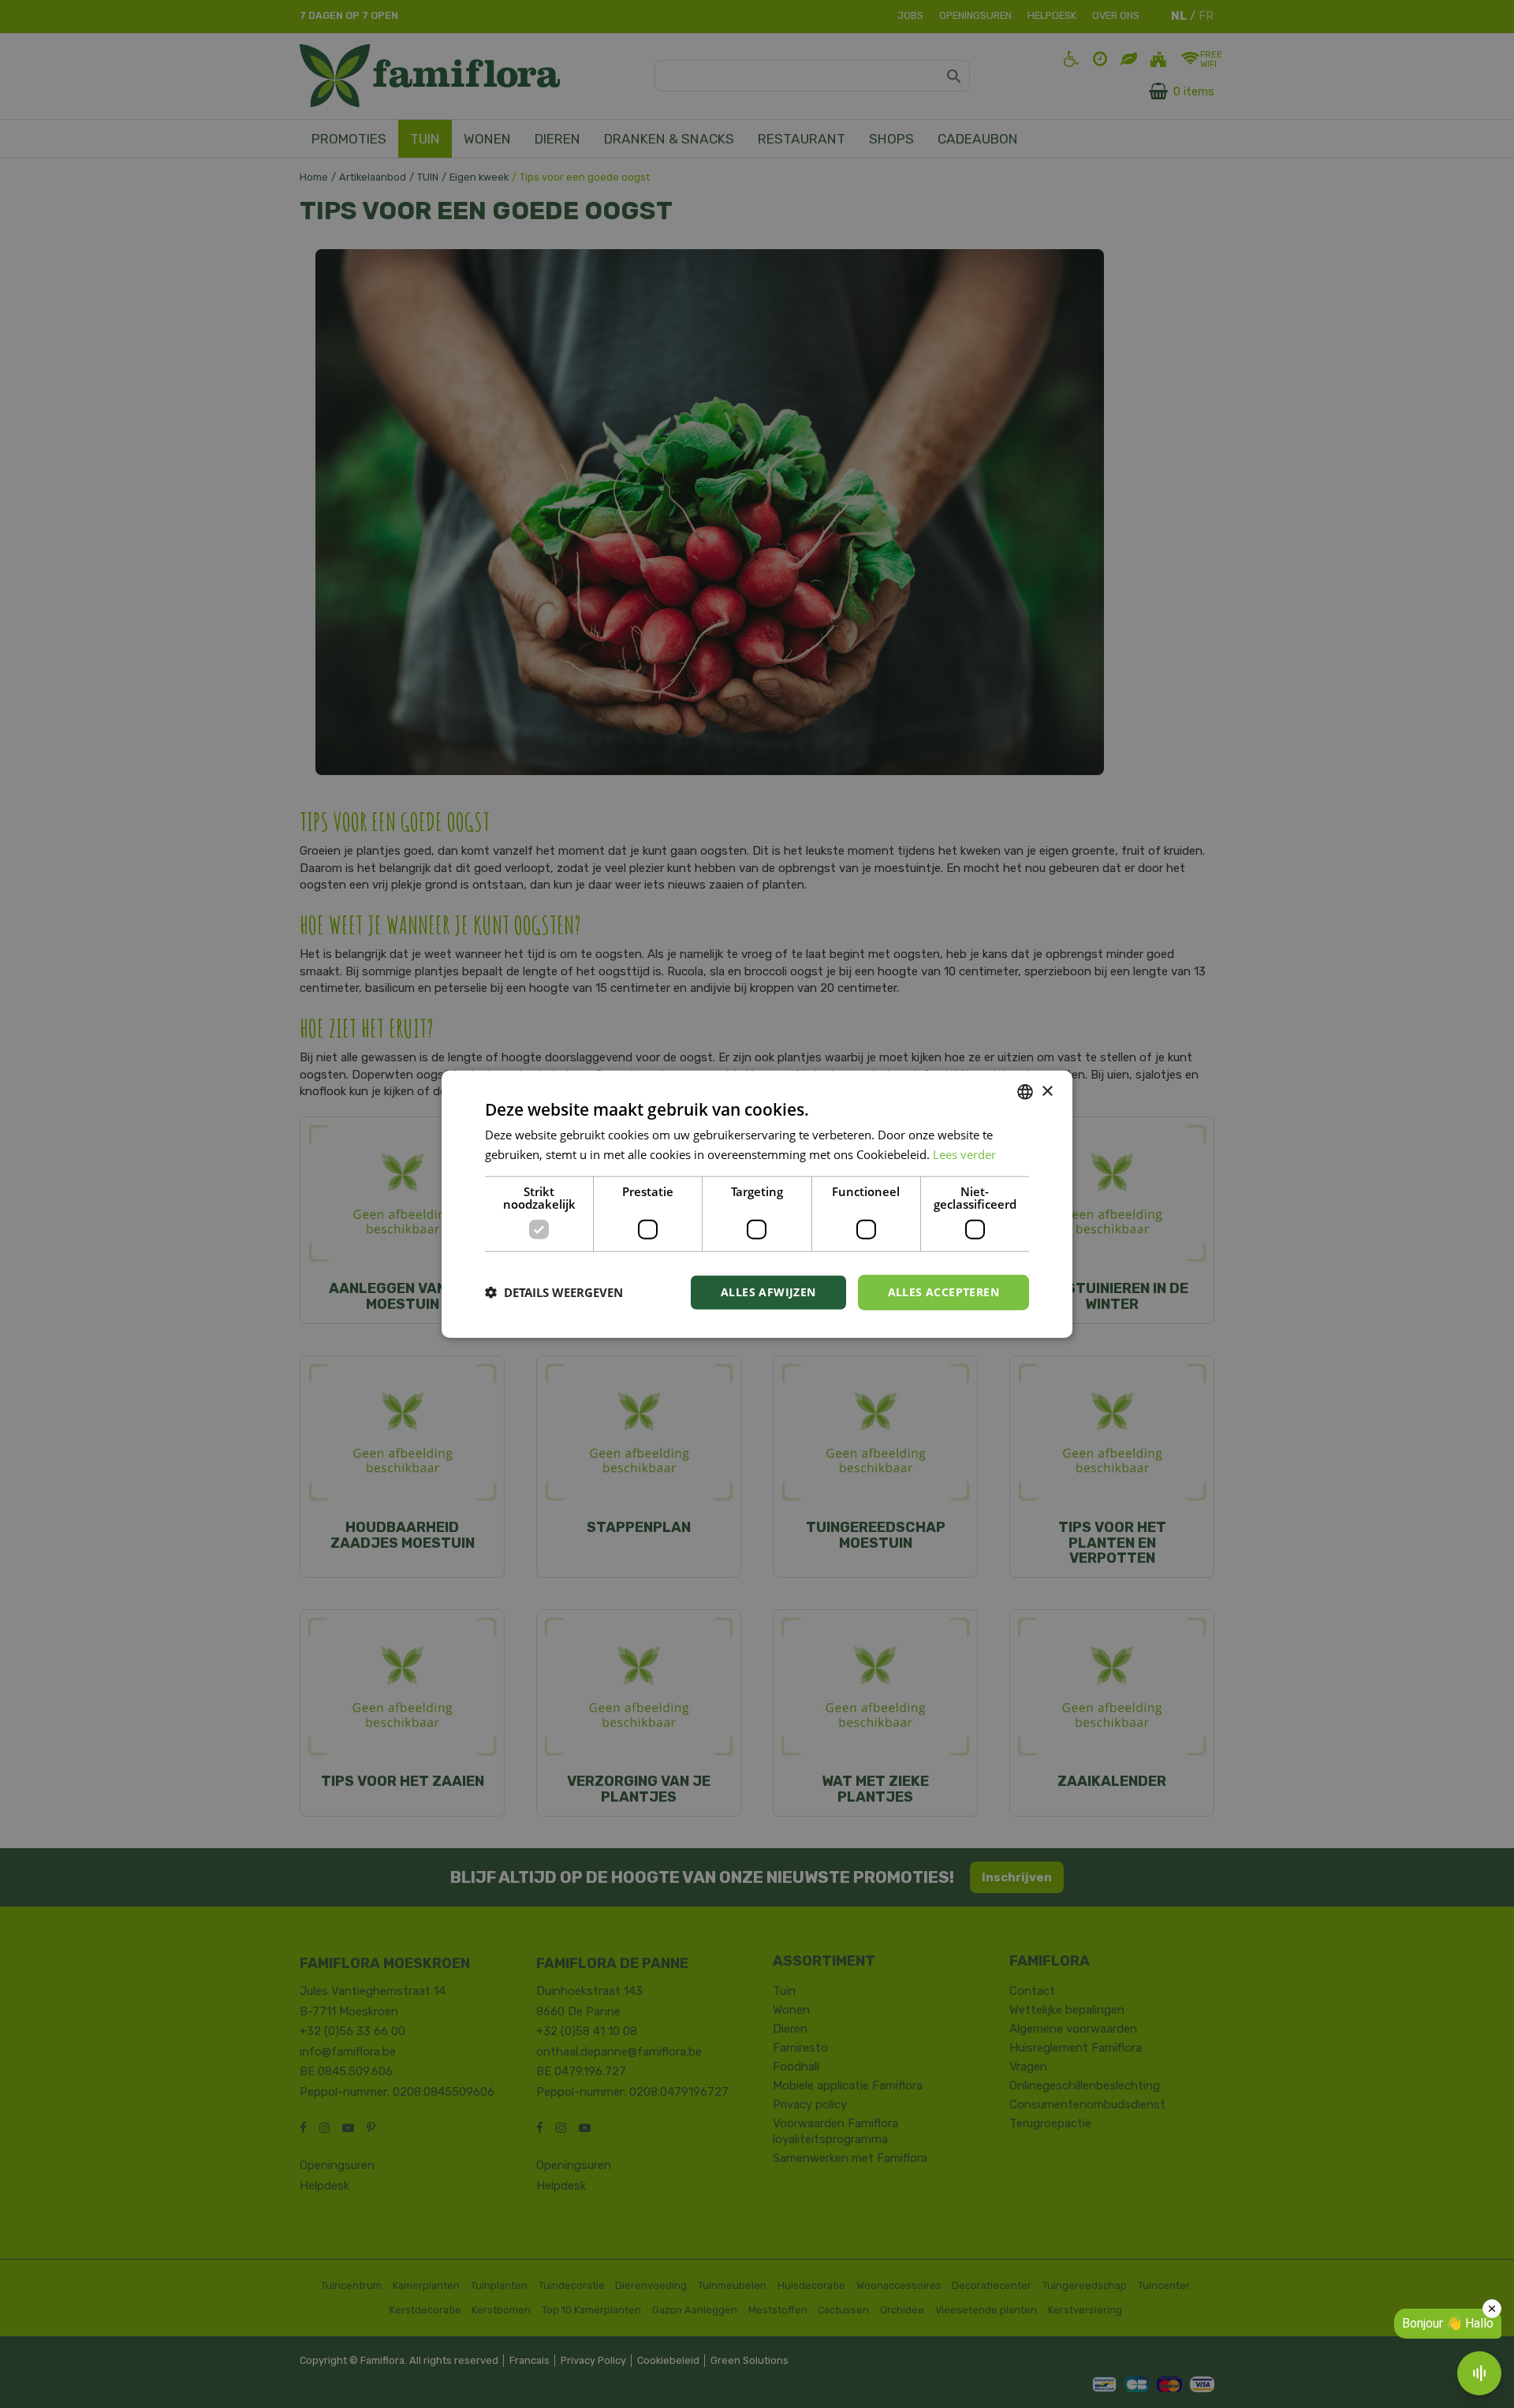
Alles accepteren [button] (943, 1292)
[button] (554, 1292)
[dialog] (757, 1204)
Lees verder (964, 1154)
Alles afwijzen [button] (768, 1292)
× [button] (1047, 1091)
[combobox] (1025, 1092)
